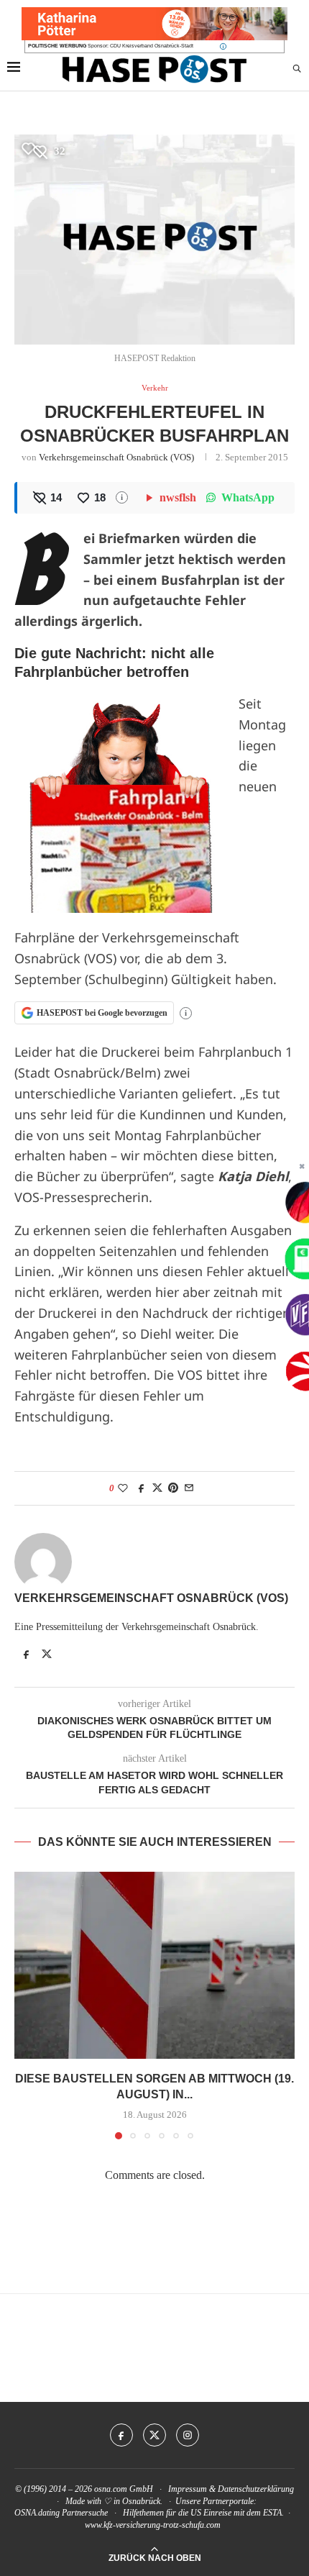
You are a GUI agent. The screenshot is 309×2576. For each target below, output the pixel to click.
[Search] (297, 69)
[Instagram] (188, 2435)
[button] (27, 2005)
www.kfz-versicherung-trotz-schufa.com (153, 2525)
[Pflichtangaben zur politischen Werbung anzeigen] (223, 46)
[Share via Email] (189, 1488)
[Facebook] (121, 2435)
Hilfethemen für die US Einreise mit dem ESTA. (203, 2513)
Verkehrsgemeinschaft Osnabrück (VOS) (116, 457)
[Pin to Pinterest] (173, 1488)
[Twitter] (154, 2435)
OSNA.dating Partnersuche (61, 2513)
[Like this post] (123, 1488)
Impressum (188, 2489)
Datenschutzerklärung (256, 2489)
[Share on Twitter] (157, 1488)
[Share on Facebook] (142, 1488)
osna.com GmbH (124, 2489)
